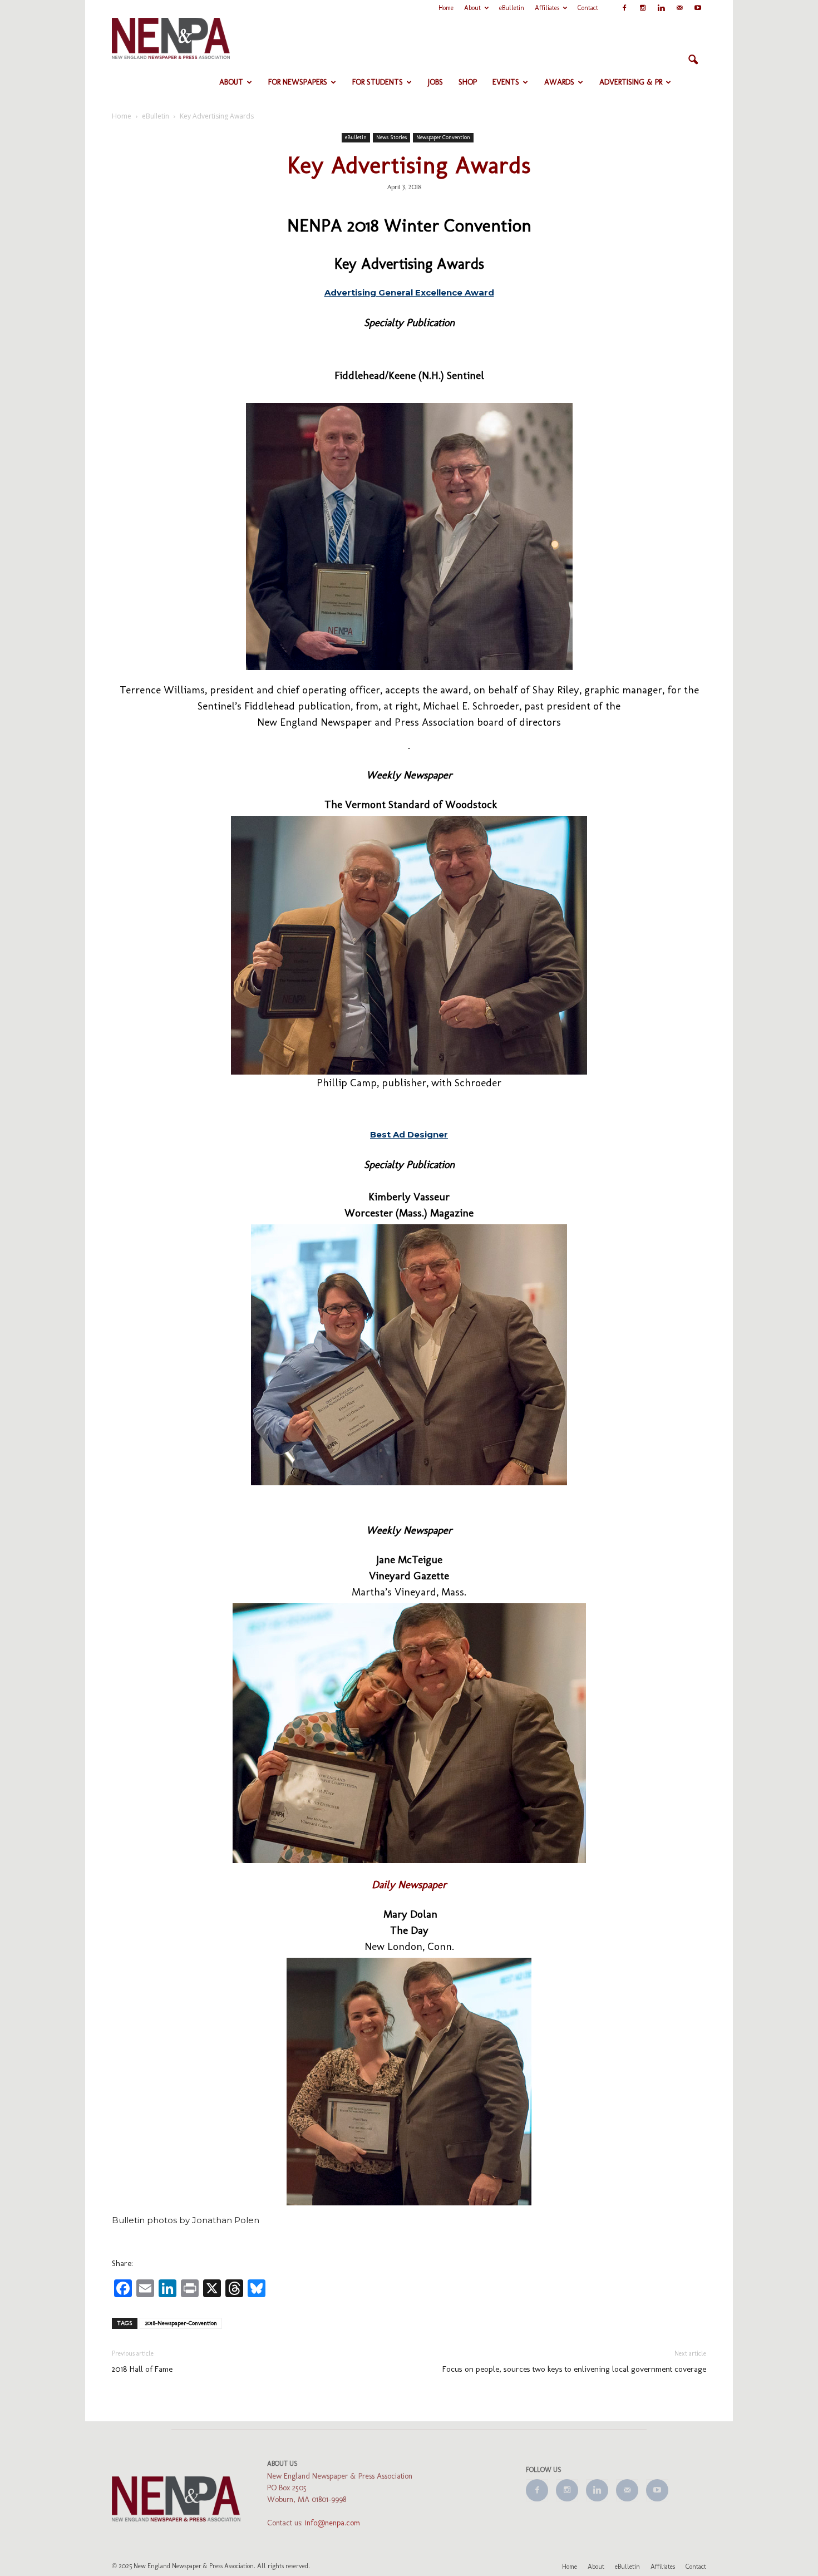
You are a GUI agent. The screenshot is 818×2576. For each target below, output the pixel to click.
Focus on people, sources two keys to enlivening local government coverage (574, 2369)
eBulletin (512, 8)
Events (506, 82)
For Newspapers (298, 82)
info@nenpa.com (332, 2523)
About (472, 8)
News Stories (391, 137)
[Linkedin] (661, 8)
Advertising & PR (631, 82)
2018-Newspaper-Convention (181, 2323)
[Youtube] (698, 8)
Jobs (435, 82)
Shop (468, 82)
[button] (693, 60)
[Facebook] (624, 8)
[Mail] (679, 8)
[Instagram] (643, 8)
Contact (588, 8)
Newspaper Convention (443, 137)
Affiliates (547, 8)
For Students (378, 82)
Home (446, 8)
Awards (559, 82)
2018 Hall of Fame (142, 2369)
